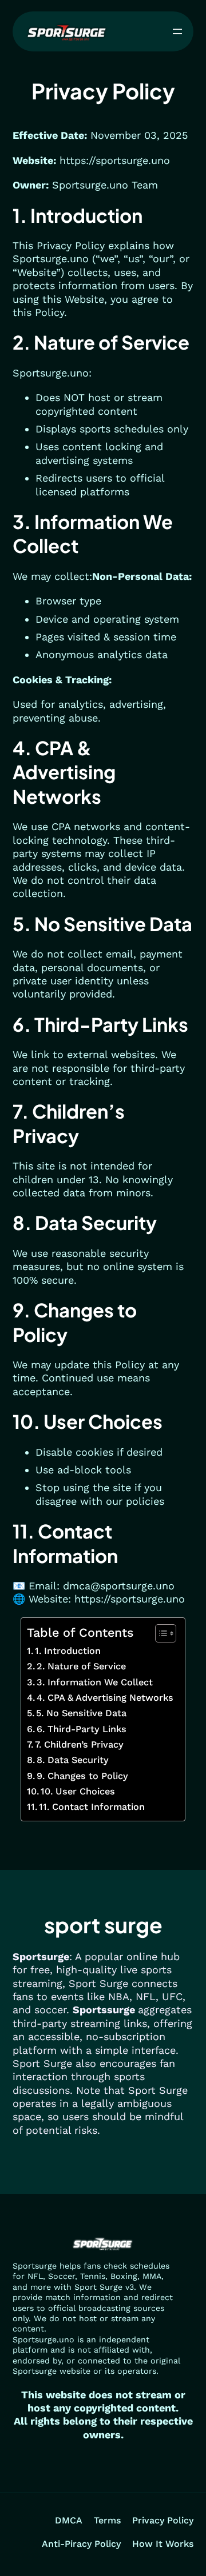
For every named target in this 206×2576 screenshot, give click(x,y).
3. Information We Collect (95, 1682)
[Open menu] (177, 31)
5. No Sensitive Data (81, 1713)
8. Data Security (73, 1760)
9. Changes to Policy (82, 1776)
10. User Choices (78, 1791)
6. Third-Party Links (82, 1729)
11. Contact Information (92, 1807)
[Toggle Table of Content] (160, 1633)
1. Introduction (68, 1651)
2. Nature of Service (81, 1666)
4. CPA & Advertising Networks (105, 1698)
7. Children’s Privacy (79, 1744)
